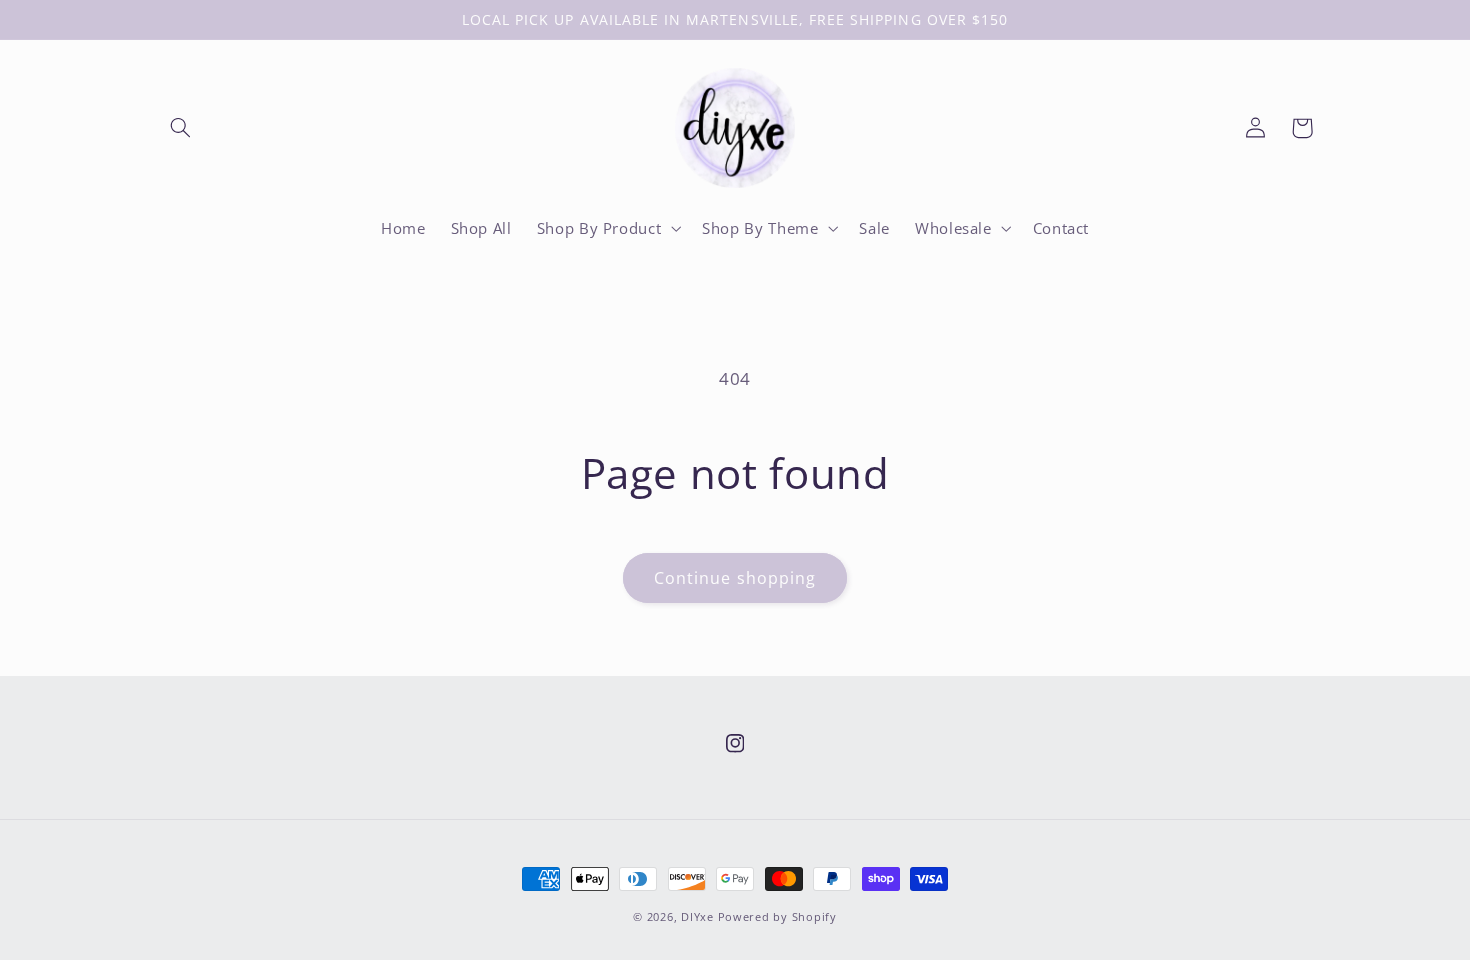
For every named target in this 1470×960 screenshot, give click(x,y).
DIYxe (697, 917)
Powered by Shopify (777, 917)
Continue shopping (735, 578)
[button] (181, 128)
